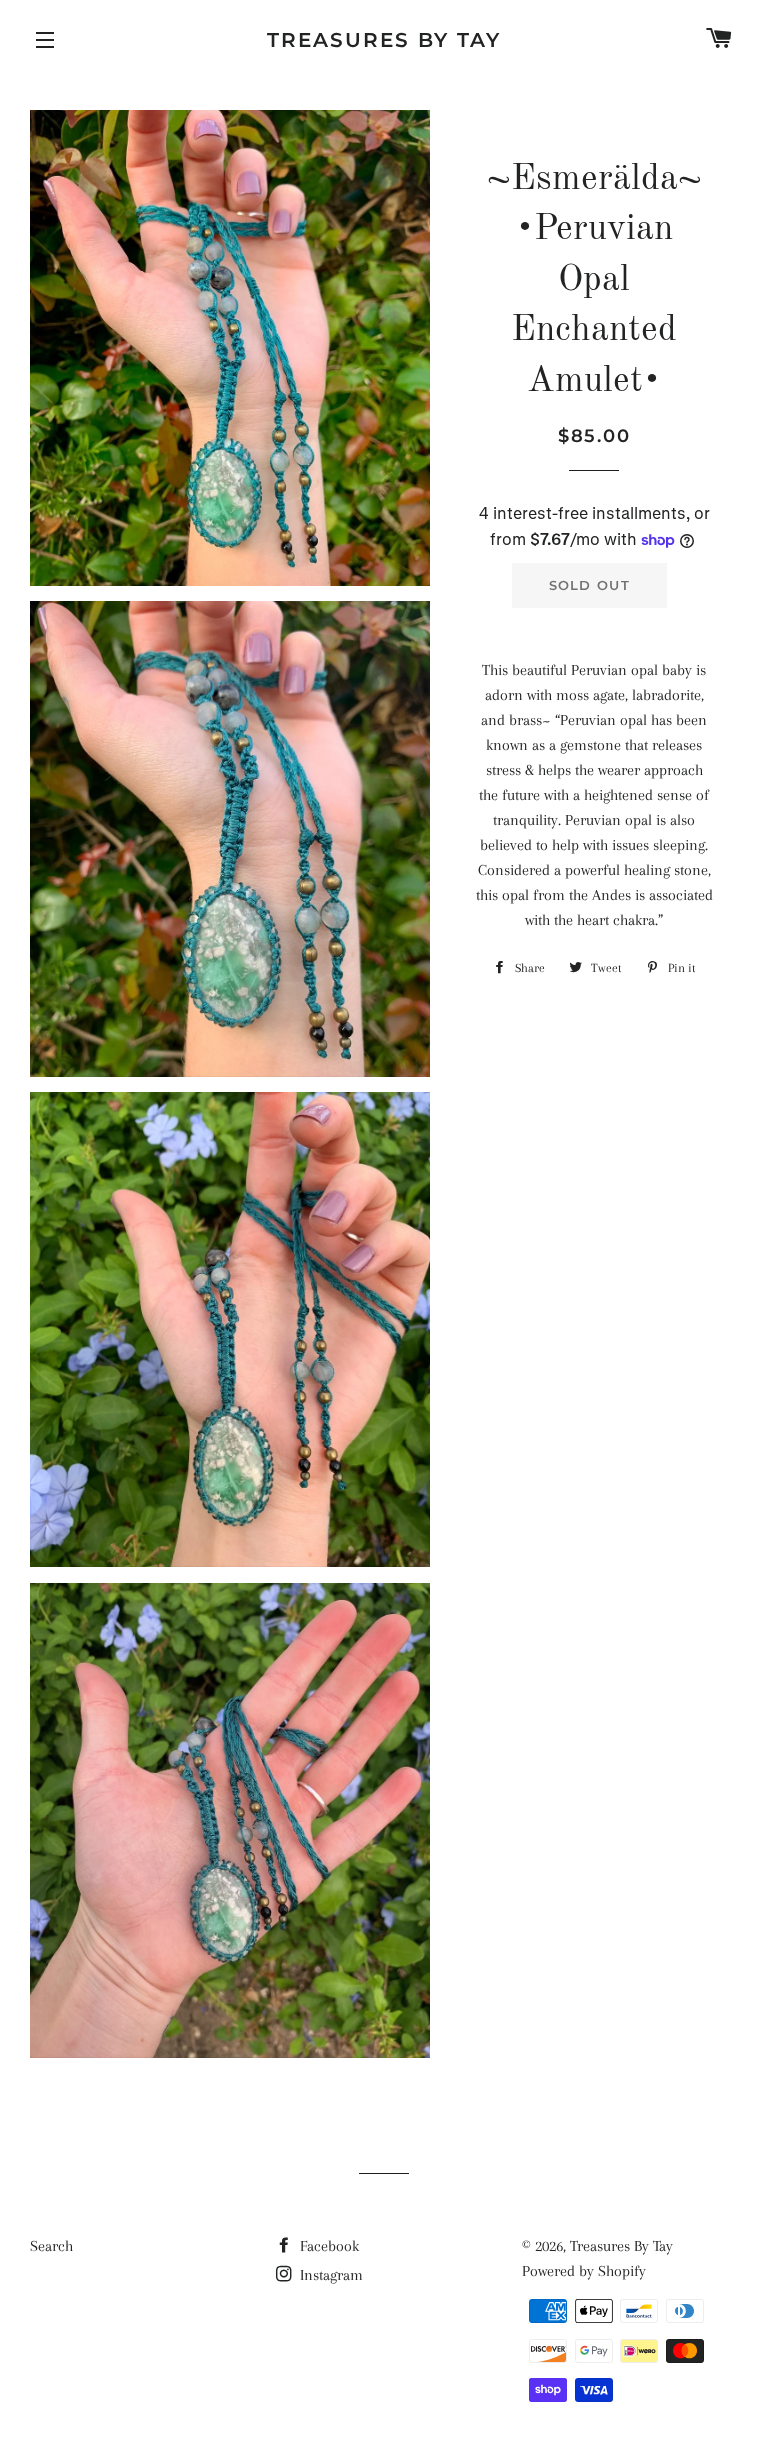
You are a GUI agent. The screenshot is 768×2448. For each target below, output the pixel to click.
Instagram (329, 2275)
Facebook (327, 2246)
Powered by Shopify (584, 2271)
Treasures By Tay (384, 40)
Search (51, 2246)
